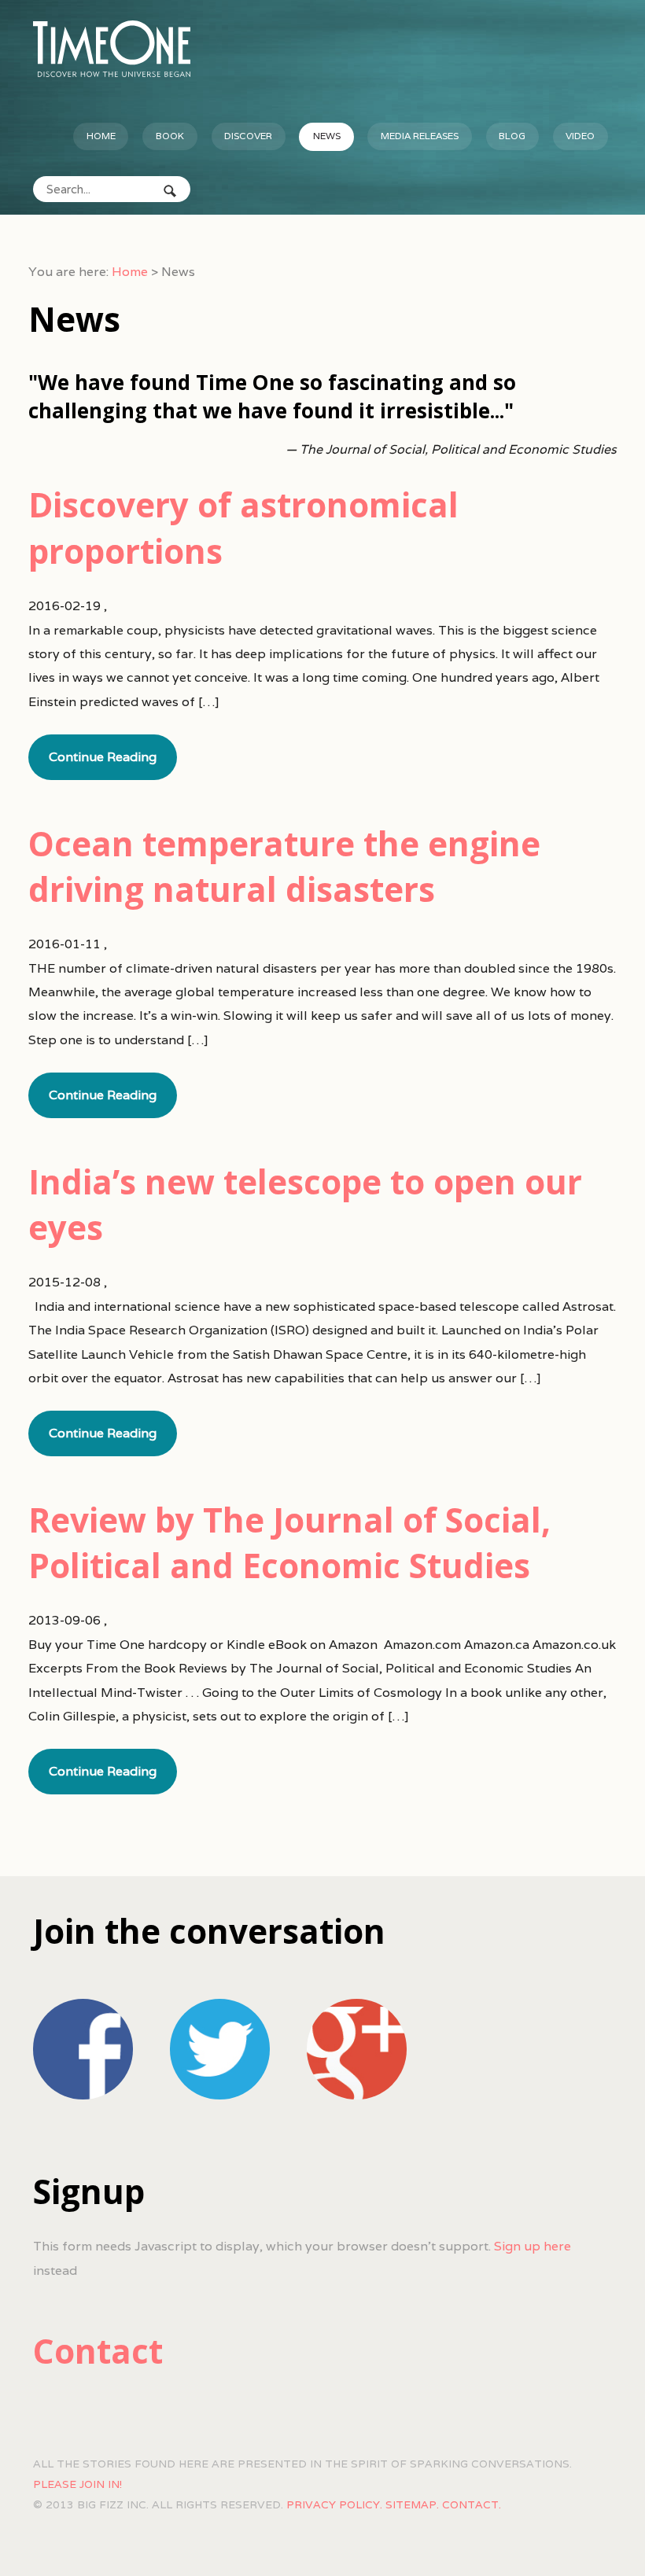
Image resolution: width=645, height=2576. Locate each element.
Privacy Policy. (334, 2504)
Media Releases (420, 136)
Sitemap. (412, 2504)
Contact (98, 2351)
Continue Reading (103, 757)
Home (101, 136)
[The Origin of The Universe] (112, 49)
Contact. (472, 2504)
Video (580, 136)
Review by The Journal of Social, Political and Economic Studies (289, 1542)
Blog (512, 136)
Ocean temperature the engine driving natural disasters (284, 866)
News (327, 136)
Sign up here (533, 2246)
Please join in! (77, 2484)
